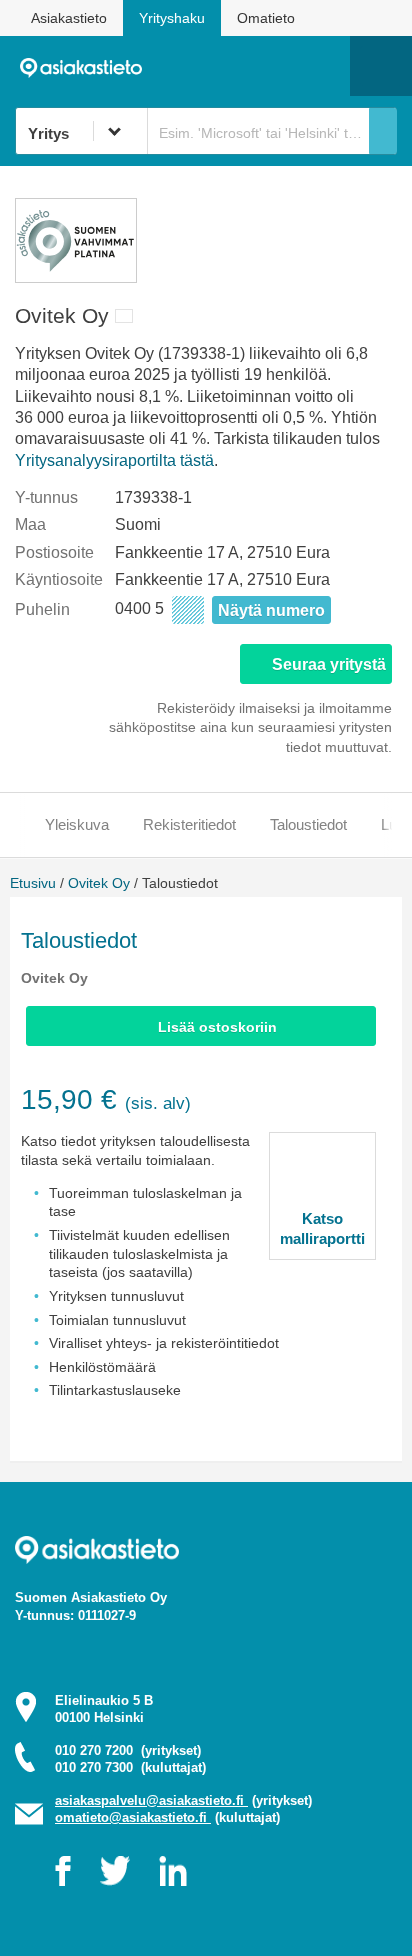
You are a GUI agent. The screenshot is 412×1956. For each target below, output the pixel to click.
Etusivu (33, 883)
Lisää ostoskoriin (217, 1027)
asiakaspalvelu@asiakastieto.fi (151, 1800)
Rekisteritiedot (189, 824)
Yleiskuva (77, 824)
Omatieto (266, 18)
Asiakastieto (69, 18)
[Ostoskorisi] (232, 66)
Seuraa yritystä (329, 664)
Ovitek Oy (99, 883)
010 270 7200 (128, 1750)
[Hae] (383, 131)
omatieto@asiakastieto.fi (133, 1817)
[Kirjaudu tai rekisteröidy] (325, 66)
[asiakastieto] (87, 66)
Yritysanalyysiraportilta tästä (114, 460)
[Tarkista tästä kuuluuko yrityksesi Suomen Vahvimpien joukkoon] (76, 277)
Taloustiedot (308, 824)
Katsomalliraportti (322, 1228)
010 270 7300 (130, 1767)
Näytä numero (271, 610)
